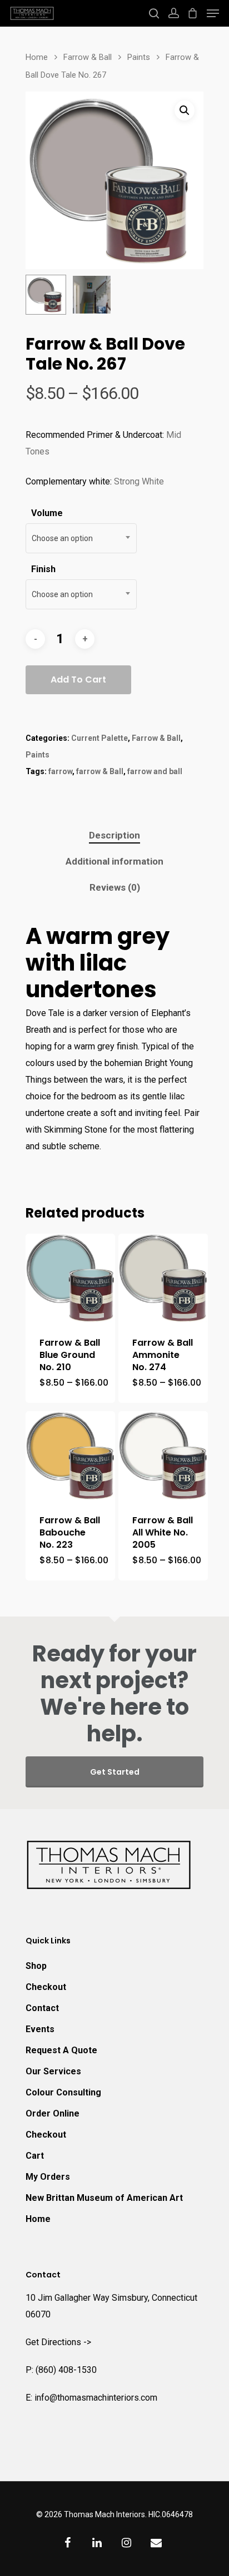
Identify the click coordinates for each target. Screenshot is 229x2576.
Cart (35, 2156)
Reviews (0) (115, 887)
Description (114, 835)
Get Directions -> (58, 2342)
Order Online (53, 2113)
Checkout (46, 1987)
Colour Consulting (63, 2092)
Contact (42, 2008)
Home (37, 57)
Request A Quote (61, 2050)
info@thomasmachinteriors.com (96, 2398)
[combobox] (81, 538)
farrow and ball (155, 771)
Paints (139, 57)
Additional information (114, 861)
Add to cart (78, 680)
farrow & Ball (100, 771)
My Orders (48, 2177)
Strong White (139, 481)
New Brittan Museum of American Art (104, 2198)
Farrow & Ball (88, 57)
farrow (60, 771)
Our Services (53, 2071)
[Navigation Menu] (213, 13)
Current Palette (99, 738)
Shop (36, 1966)
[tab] (114, 835)
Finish (43, 569)
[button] (185, 110)
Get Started (115, 1772)
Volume (47, 513)
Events (40, 2029)
